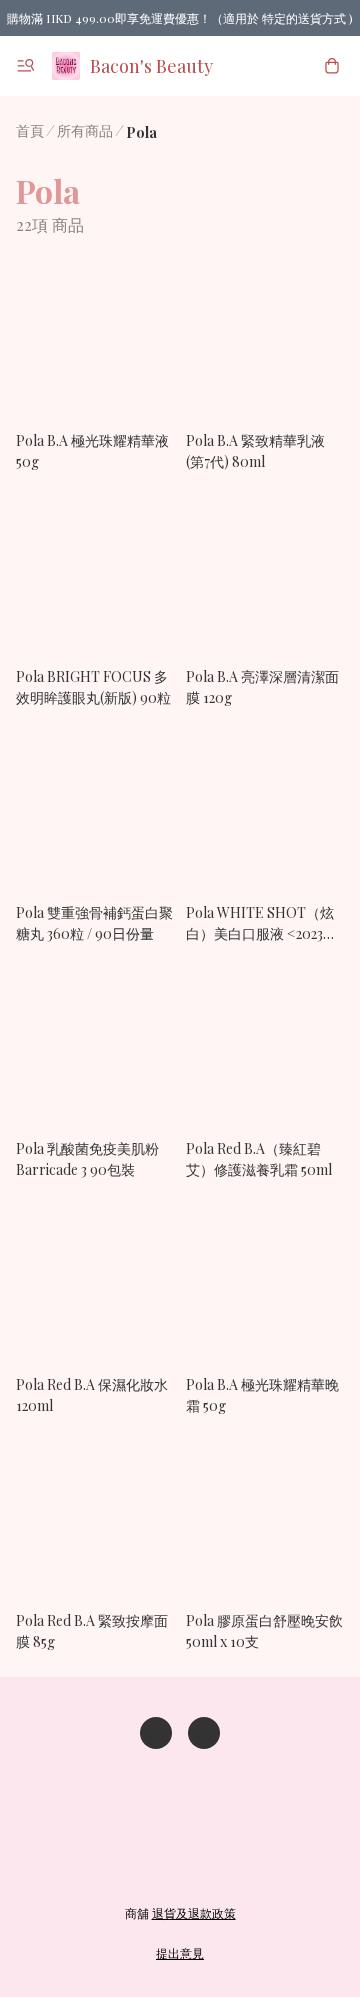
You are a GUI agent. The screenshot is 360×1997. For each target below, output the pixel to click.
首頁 (30, 130)
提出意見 (180, 1953)
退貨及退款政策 (194, 1913)
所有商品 (85, 130)
